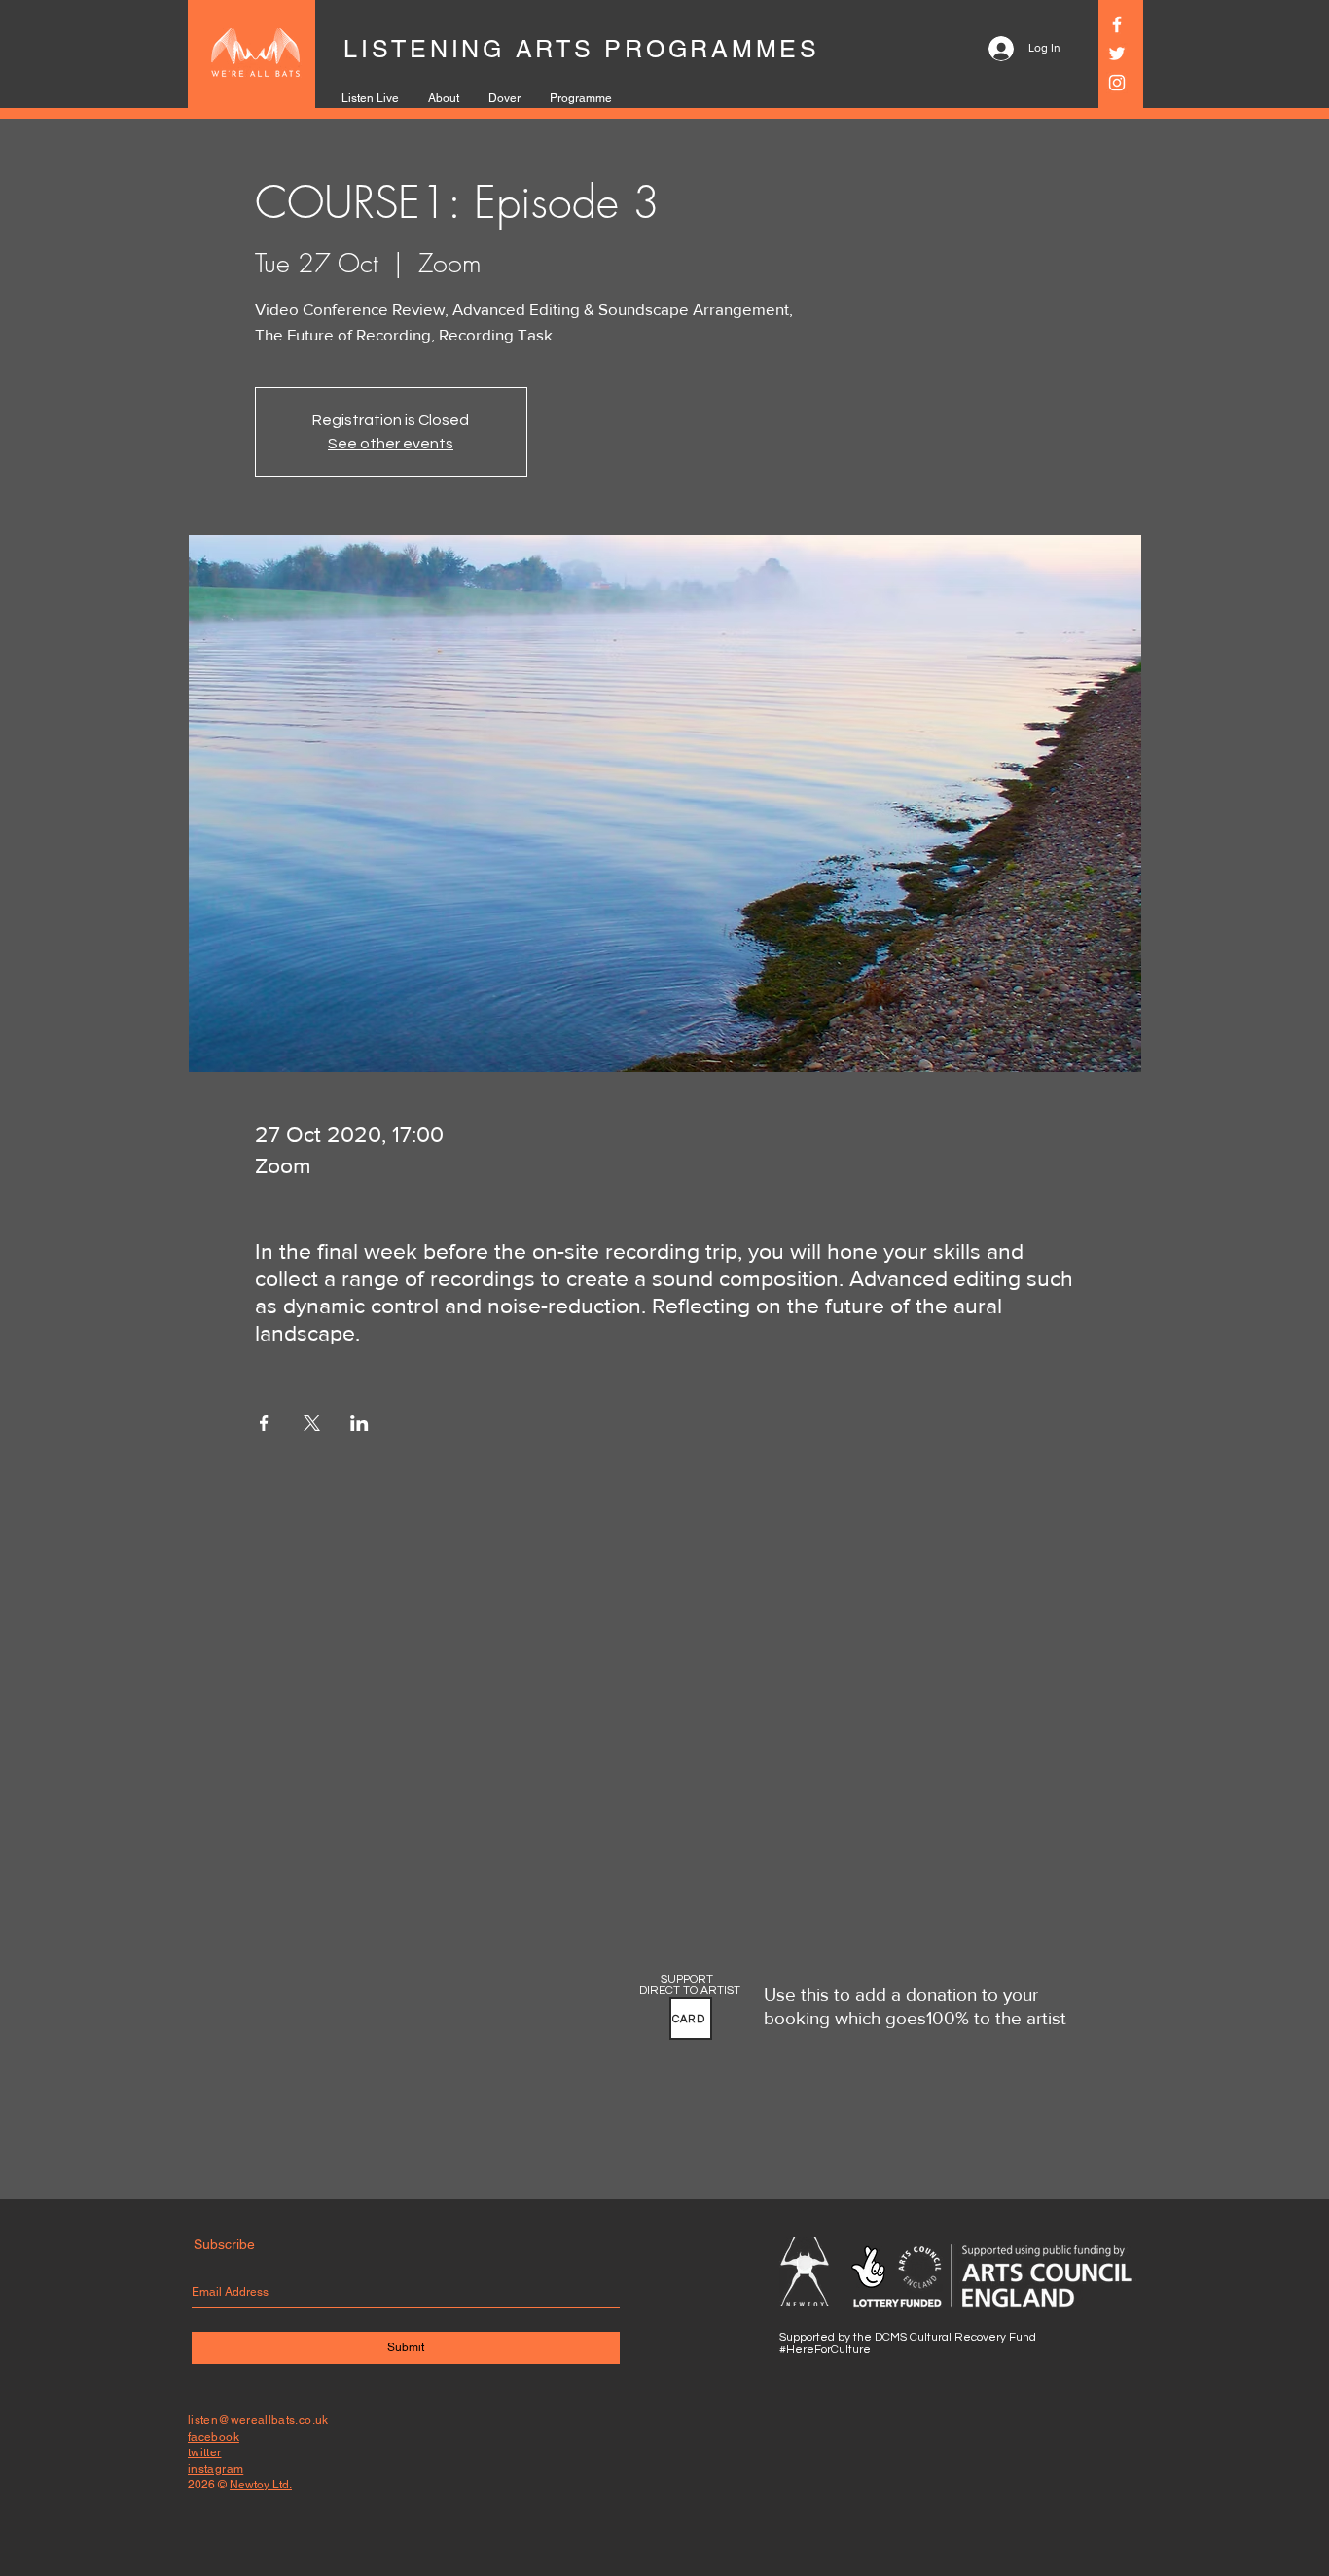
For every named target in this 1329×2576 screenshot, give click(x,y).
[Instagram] (1117, 83)
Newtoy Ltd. (261, 2485)
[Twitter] (1117, 54)
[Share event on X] (312, 1423)
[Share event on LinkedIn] (359, 1423)
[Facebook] (1117, 24)
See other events (391, 444)
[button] (691, 2019)
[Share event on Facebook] (264, 1423)
